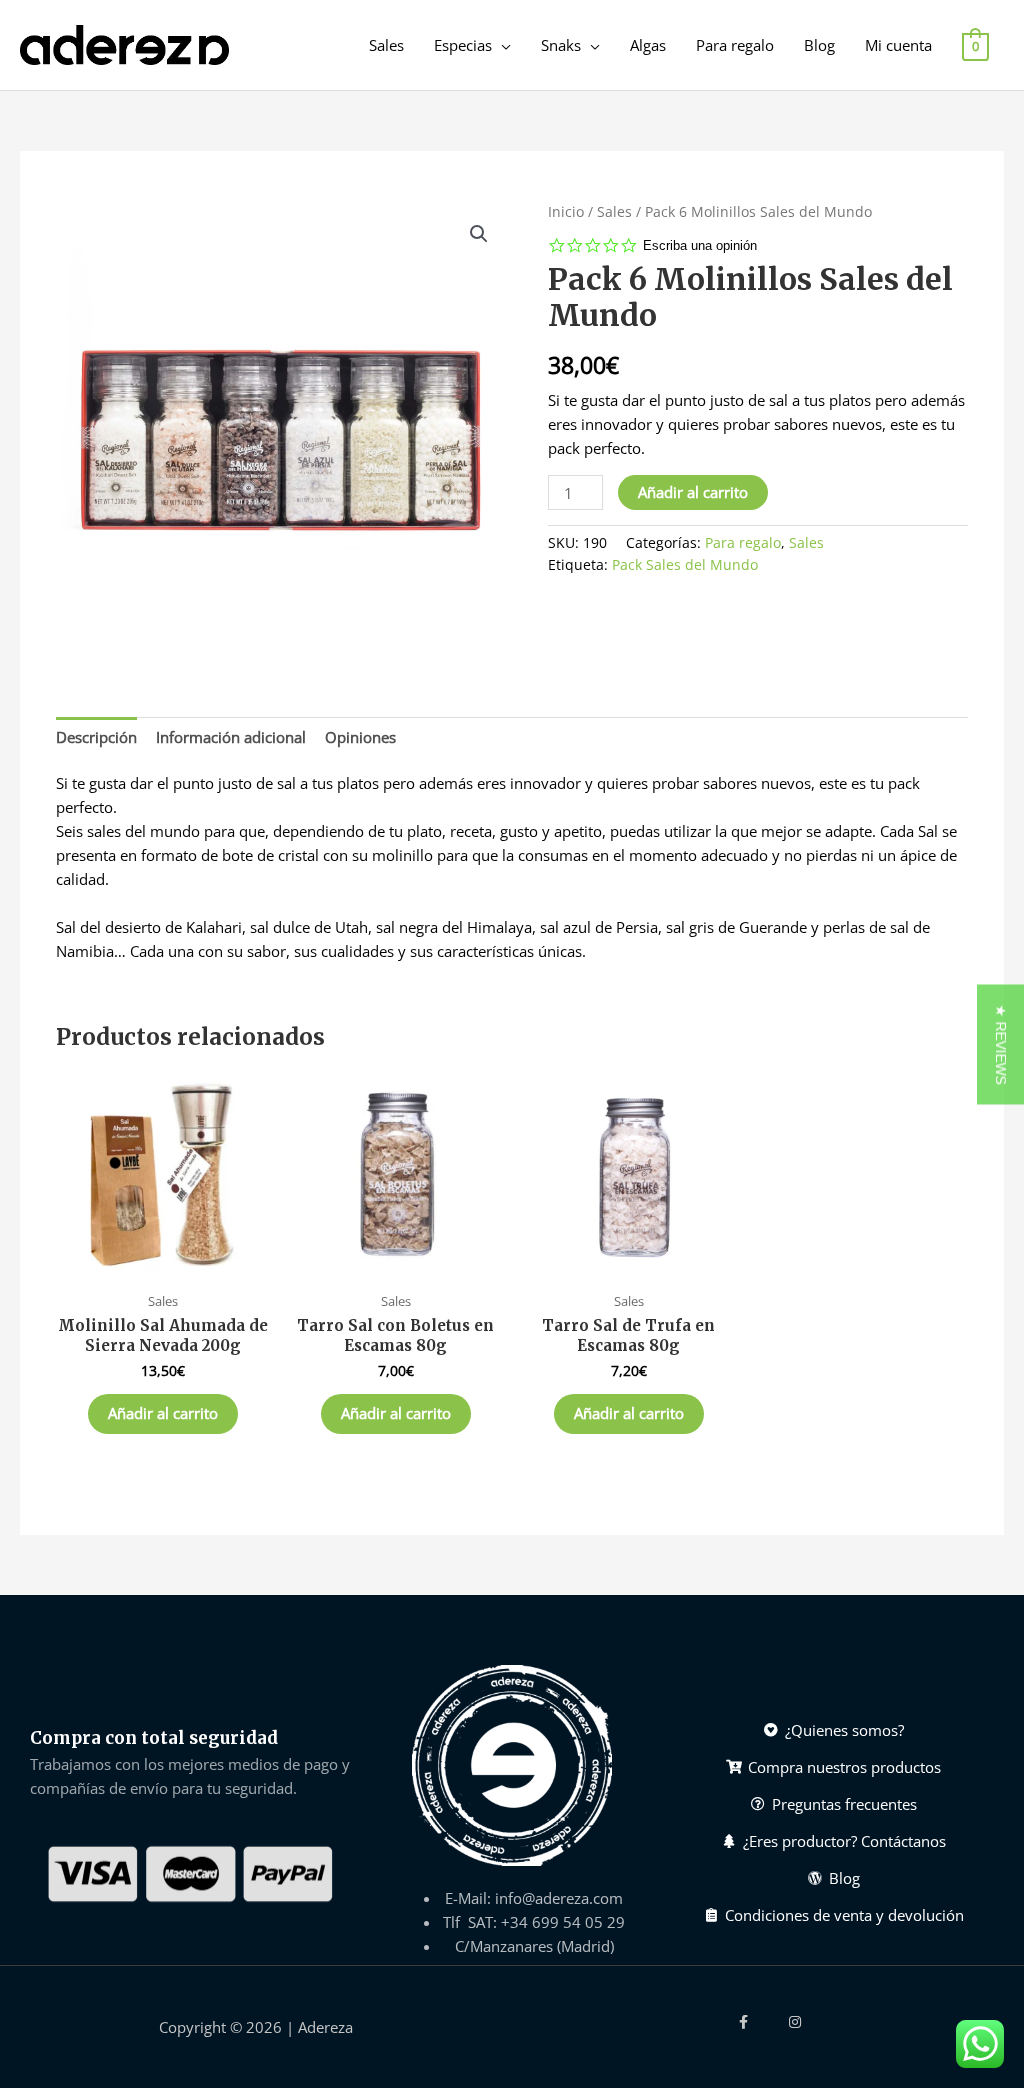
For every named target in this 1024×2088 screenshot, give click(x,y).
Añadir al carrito (693, 492)
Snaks (561, 45)
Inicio (566, 211)
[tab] (96, 736)
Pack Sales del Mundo (685, 565)
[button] (1000, 1044)
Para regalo (735, 45)
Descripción (96, 737)
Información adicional (231, 737)
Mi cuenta (898, 45)
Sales (386, 45)
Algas (648, 45)
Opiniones (360, 737)
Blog (819, 45)
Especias (463, 45)
